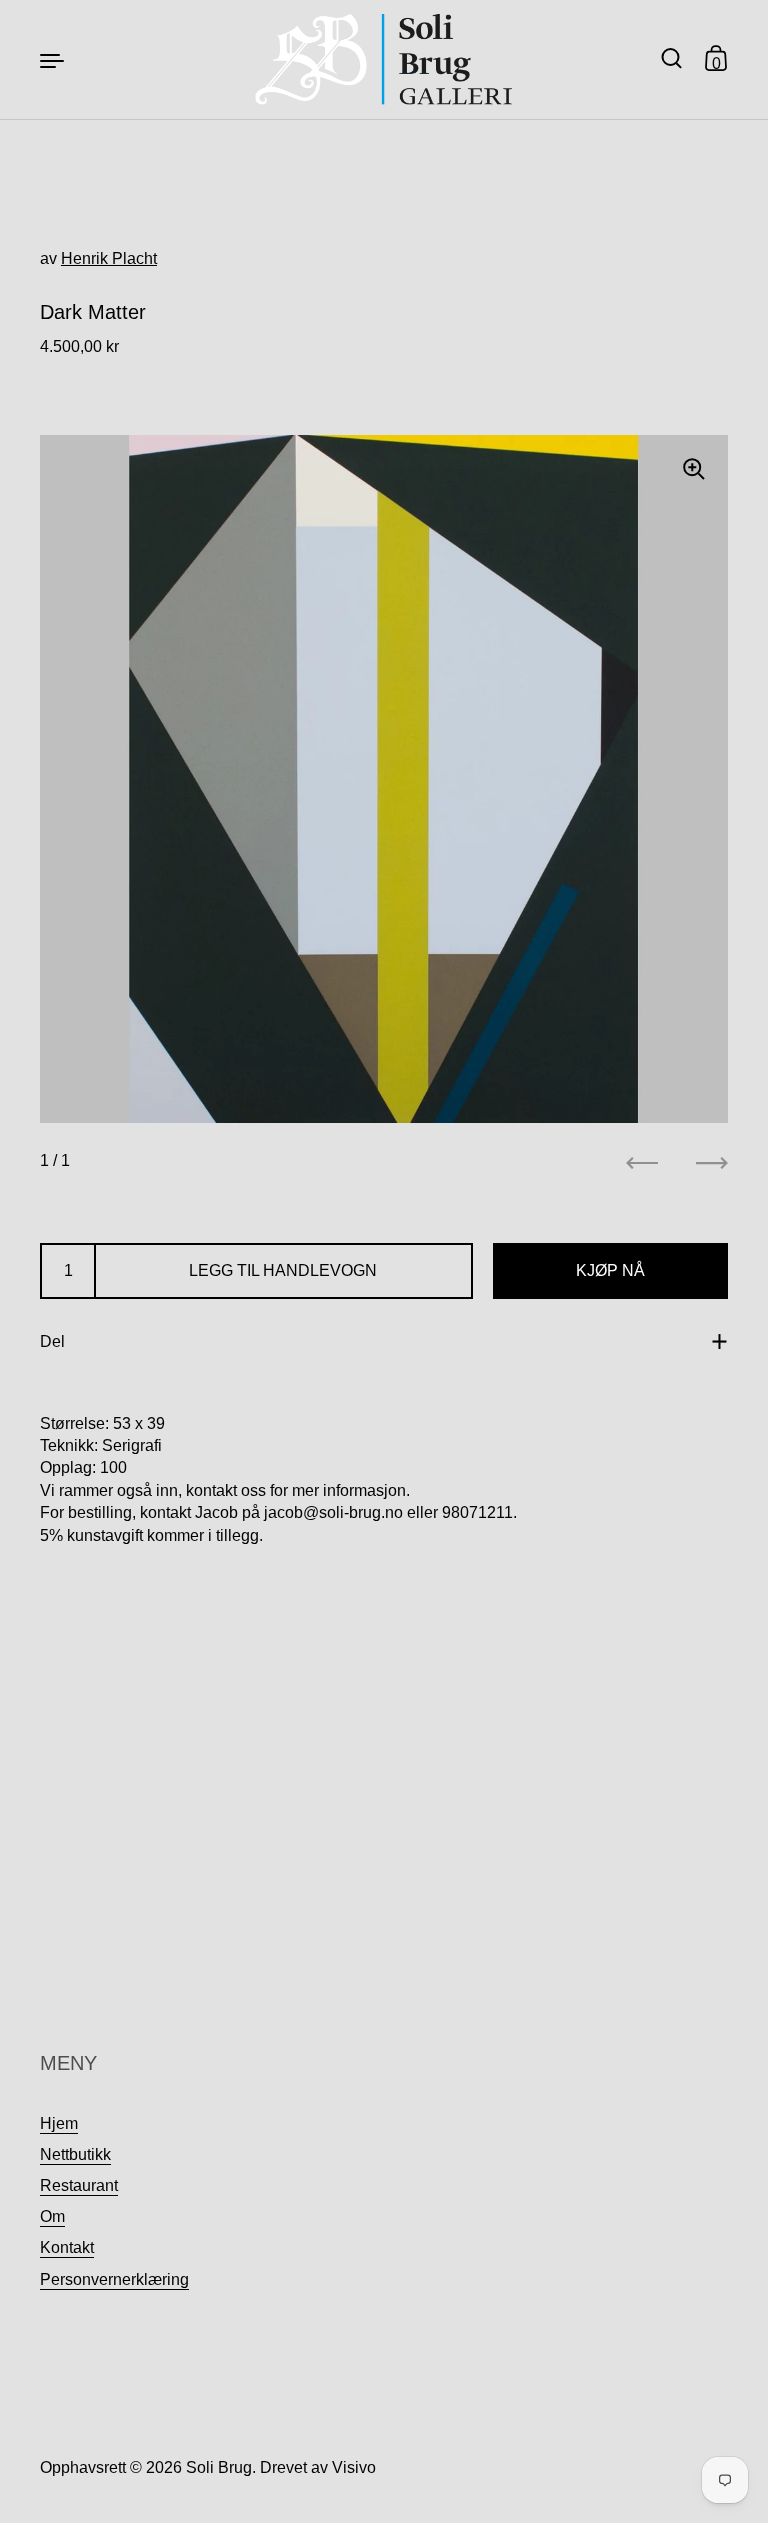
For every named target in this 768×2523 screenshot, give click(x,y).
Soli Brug (219, 2467)
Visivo (354, 2467)
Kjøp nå (610, 1270)
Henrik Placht (109, 258)
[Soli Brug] (384, 59)
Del (52, 1341)
